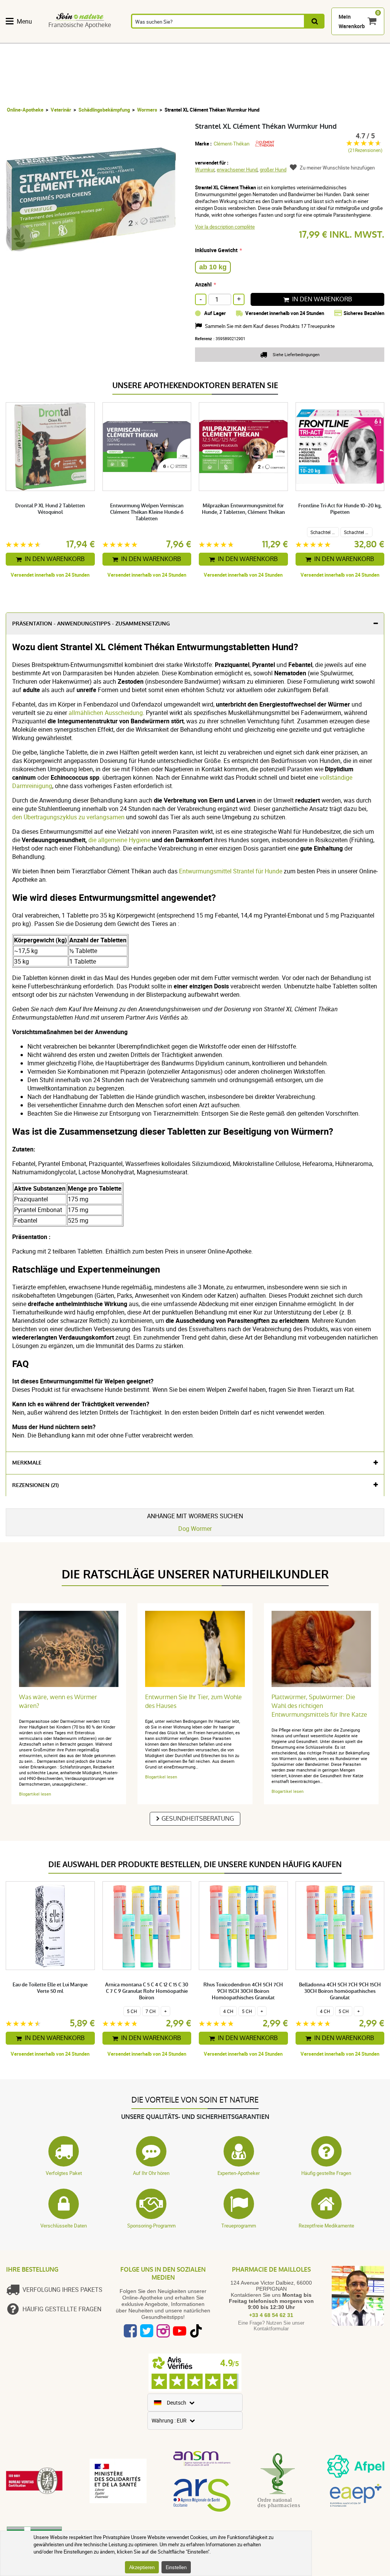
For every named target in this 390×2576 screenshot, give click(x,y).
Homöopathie (134, 39)
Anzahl (203, 284)
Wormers (147, 110)
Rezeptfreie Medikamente (326, 2226)
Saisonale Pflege (301, 39)
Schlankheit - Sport (336, 39)
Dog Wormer (195, 1529)
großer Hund (273, 169)
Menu (24, 21)
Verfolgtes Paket (64, 2173)
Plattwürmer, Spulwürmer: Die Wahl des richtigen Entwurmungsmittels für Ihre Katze (319, 1706)
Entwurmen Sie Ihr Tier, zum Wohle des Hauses (193, 1701)
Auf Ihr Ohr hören (151, 2173)
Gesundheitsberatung (198, 1819)
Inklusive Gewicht (216, 250)
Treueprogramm (239, 2226)
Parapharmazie (263, 39)
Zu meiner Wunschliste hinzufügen (337, 168)
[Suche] (315, 21)
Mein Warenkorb (352, 21)
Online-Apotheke (25, 110)
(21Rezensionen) (365, 150)
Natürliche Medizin (97, 39)
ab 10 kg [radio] (213, 267)
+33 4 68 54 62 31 (271, 2315)
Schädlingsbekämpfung (104, 110)
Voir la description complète (225, 227)
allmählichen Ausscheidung (106, 713)
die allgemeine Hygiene (119, 840)
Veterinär (61, 110)
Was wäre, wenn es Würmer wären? (58, 1701)
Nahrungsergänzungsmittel (43, 39)
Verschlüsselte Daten (64, 2226)
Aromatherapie (177, 39)
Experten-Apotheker (239, 2173)
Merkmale (27, 1463)
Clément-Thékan (232, 144)
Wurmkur (205, 169)
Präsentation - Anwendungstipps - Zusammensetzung (91, 624)
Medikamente (220, 39)
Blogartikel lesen (35, 1794)
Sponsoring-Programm (151, 2226)
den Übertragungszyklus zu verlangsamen (68, 817)
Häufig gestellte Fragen (326, 2173)
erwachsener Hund (237, 169)
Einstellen (176, 2567)
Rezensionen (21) (35, 1485)
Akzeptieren (142, 2567)
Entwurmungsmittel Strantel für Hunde (231, 871)
